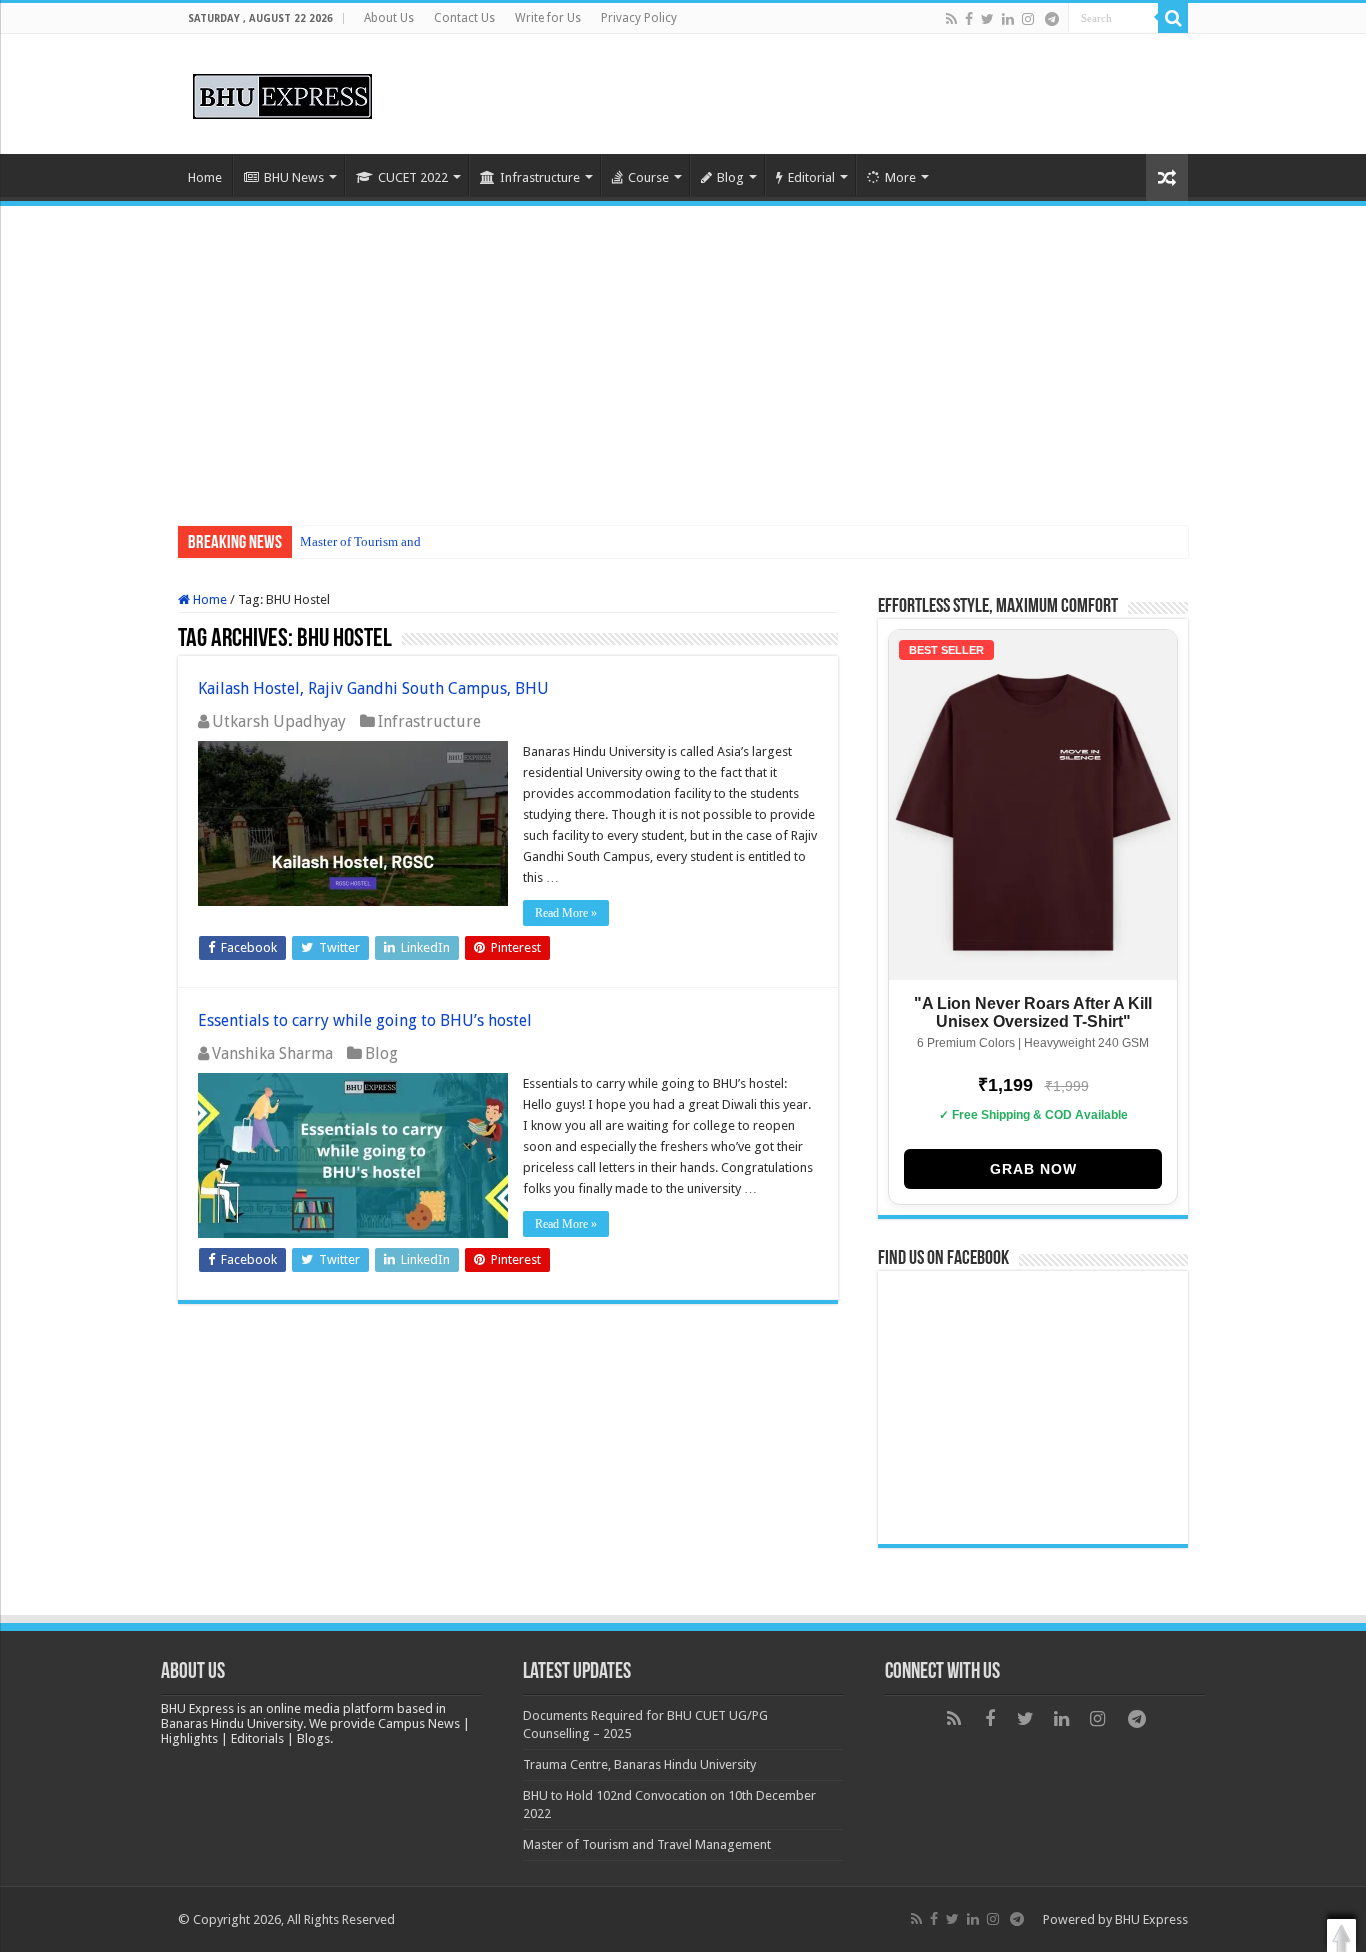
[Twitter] (987, 19)
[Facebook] (969, 19)
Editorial (811, 177)
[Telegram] (1052, 19)
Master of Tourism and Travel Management (416, 541)
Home (205, 177)
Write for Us (548, 18)
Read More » (566, 913)
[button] (1341, 1935)
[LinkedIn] (1008, 19)
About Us (389, 18)
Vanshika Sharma (272, 1053)
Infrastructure (540, 177)
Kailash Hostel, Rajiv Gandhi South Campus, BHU (373, 688)
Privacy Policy (639, 18)
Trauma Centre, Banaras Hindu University (639, 1764)
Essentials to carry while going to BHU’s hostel (365, 1020)
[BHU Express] (282, 93)
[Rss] (951, 19)
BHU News (294, 177)
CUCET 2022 (413, 177)
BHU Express (1151, 1919)
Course (648, 177)
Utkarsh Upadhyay (279, 721)
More (900, 177)
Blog (730, 177)
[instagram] (1028, 19)
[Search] (1173, 18)
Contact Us (464, 18)
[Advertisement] (683, 356)
